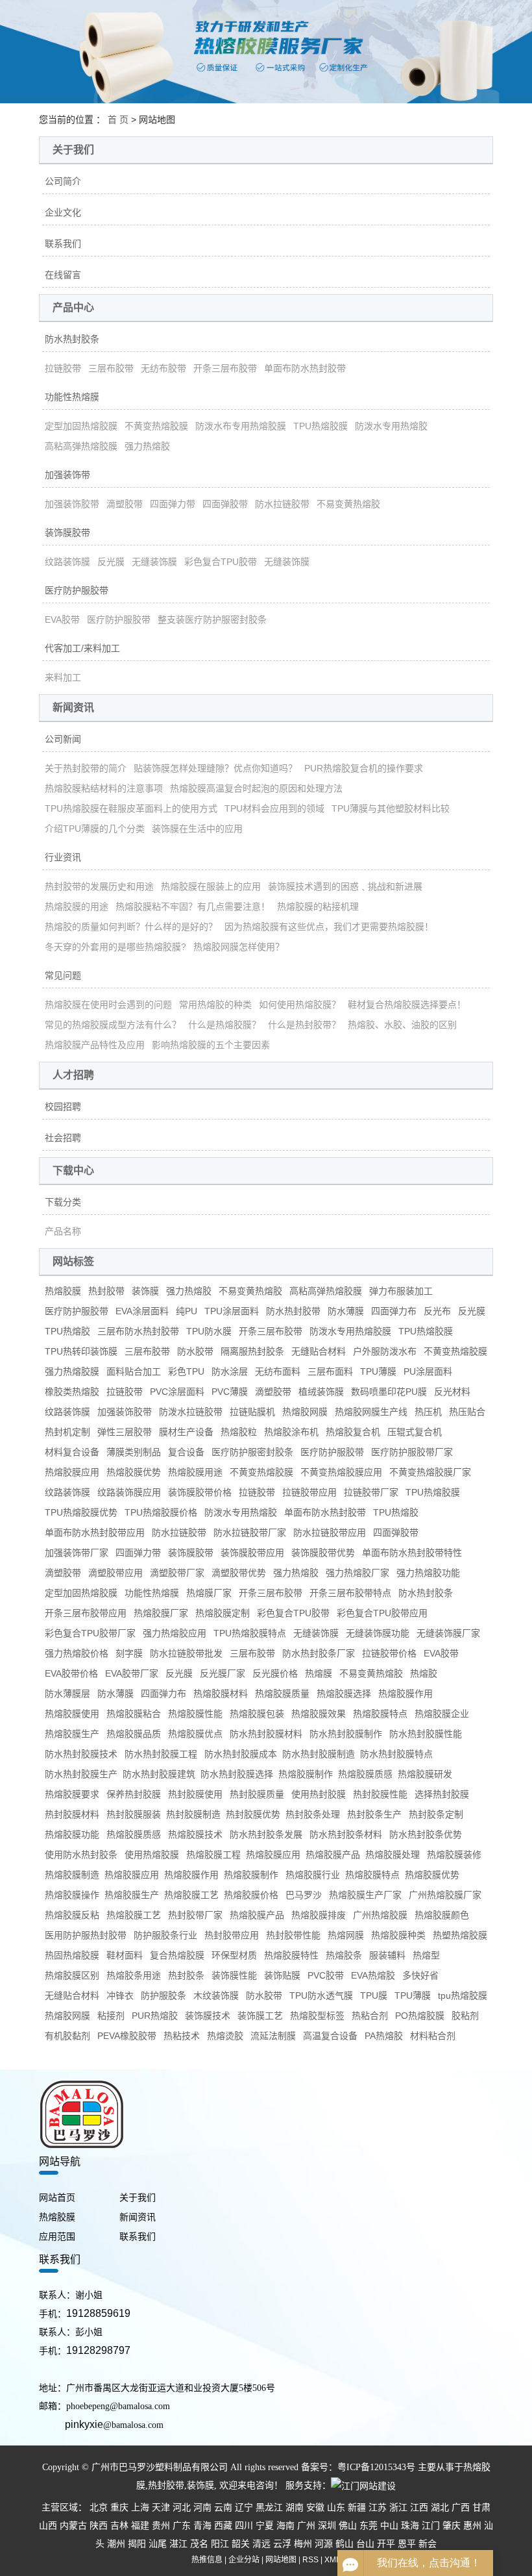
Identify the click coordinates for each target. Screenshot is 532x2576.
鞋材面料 (125, 1955)
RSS (310, 2560)
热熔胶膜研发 (425, 1774)
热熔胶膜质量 (282, 1694)
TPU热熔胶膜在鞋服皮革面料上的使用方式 (131, 808)
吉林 (119, 2526)
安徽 (315, 2507)
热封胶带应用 (232, 1935)
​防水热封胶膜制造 (319, 1754)
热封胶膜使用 (195, 1794)
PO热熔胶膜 (420, 2016)
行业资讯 (63, 857)
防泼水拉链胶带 (191, 1412)
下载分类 (63, 1202)
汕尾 (158, 2544)
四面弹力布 (394, 1311)
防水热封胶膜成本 (241, 1754)
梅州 (303, 2544)
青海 (202, 2526)
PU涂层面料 (428, 1371)
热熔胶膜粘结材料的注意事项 (104, 788)
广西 (461, 2507)
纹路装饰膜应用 (129, 1492)
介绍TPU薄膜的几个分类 (95, 829)
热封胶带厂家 (195, 1915)
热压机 (428, 1412)
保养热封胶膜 (134, 1794)
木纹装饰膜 (216, 1995)
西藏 (223, 2526)
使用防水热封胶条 (81, 1855)
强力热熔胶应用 (175, 1633)
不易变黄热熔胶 (348, 504)
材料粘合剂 (433, 2036)
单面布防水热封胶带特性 (412, 1553)
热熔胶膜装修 (454, 1855)
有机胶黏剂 (67, 2036)
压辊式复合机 (415, 1432)
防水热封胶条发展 (266, 1834)
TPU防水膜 (209, 1331)
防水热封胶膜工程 (161, 1754)
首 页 (118, 119)
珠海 (410, 2526)
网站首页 (57, 2198)
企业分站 (244, 2560)
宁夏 (265, 2526)
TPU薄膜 (378, 1371)
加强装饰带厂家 (77, 1553)
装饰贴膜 (282, 1975)
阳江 (220, 2544)
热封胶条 (186, 1975)
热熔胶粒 (239, 1432)
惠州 (472, 2526)
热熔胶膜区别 (72, 1975)
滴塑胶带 (125, 504)
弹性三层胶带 (125, 1432)
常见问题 (63, 975)
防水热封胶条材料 (346, 1834)
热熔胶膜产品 (257, 1915)
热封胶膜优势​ (253, 1814)
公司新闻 (63, 739)
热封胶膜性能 (380, 1794)
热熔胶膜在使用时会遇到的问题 (108, 1005)
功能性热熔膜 (72, 397)
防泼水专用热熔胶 (391, 426)
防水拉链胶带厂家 (250, 1532)
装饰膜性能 (234, 1975)
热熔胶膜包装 (257, 1714)
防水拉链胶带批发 (186, 1653)
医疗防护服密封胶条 (252, 1452)
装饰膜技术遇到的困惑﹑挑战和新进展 (345, 886)
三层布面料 (330, 1371)
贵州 (161, 2526)
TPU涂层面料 (232, 1311)
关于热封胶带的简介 (86, 768)
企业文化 (63, 212)
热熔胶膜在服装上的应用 (211, 886)
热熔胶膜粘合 (134, 1714)
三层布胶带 (111, 368)
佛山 (348, 2526)
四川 (244, 2526)
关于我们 (138, 2198)
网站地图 (281, 2560)
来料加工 (63, 677)
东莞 (369, 2526)
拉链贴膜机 (252, 1412)
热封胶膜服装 (134, 1814)
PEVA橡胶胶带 (127, 2036)
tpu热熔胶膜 (463, 1995)
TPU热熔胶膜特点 (250, 1633)
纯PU (187, 1311)
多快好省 (420, 1975)
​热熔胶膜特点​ (372, 1875)
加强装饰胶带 (72, 504)
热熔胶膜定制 (223, 1613)
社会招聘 (63, 1138)
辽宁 (244, 2507)
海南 (285, 2526)
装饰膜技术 (208, 2016)
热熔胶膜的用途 (77, 907)
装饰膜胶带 (67, 532)
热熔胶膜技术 (195, 1834)
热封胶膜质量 (257, 1794)
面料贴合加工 (134, 1371)
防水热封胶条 (72, 339)
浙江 (398, 2507)
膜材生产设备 (186, 1432)
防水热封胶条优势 (426, 1834)
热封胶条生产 (374, 1814)
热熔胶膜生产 (72, 1734)
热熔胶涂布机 (291, 1432)
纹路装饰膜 (67, 562)
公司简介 (63, 181)
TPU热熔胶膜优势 (81, 1512)
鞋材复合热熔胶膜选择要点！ (407, 1005)
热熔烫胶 (225, 2036)
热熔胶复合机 (353, 1432)
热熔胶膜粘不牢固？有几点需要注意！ (193, 907)
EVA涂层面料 (142, 1311)
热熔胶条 (344, 1955)
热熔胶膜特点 (380, 1714)
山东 (336, 2507)
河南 (202, 2507)
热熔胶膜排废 (319, 1915)
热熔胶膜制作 (251, 1875)
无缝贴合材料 (319, 1351)
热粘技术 (182, 2036)
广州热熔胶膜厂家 (445, 1895)
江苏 (378, 2507)
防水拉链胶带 (282, 504)
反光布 (437, 1311)
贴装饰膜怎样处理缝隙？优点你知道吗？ (215, 768)
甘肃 (481, 2507)
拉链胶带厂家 (371, 1492)
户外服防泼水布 (385, 1351)
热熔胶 (424, 1673)
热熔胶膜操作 (72, 1895)
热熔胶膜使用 (72, 1714)
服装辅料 (387, 1955)
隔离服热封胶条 (252, 1351)
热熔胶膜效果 (319, 1714)
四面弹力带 (173, 504)
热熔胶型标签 (317, 2016)
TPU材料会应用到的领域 (274, 808)
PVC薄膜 (230, 1392)
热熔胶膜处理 (393, 1855)
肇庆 (452, 2526)
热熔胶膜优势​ (432, 1875)
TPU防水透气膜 (321, 1995)
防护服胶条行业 (165, 1935)
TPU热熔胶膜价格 (161, 1512)
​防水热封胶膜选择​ (237, 1774)
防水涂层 (230, 1371)
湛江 (178, 2544)
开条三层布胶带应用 (86, 1613)
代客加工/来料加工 (82, 648)
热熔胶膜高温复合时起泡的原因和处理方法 (256, 788)
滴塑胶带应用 (115, 1573)
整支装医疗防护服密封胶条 (212, 619)
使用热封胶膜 (319, 1794)
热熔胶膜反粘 (72, 1915)
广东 (182, 2526)
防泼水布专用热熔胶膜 (241, 426)
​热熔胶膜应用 (132, 1875)
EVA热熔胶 (373, 1975)
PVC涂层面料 (177, 1392)
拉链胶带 (63, 368)
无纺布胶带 (163, 368)
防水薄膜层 (67, 1694)
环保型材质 (234, 1955)
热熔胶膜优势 (134, 1472)
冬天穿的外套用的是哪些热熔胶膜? (115, 947)
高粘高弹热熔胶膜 (81, 446)
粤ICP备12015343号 (376, 2467)
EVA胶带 (62, 619)
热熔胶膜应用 (72, 1472)
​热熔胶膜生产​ (132, 1895)
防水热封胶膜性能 (426, 1734)
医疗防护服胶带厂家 (412, 1452)
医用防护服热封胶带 (86, 1935)
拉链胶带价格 (389, 1653)
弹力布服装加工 (401, 1291)
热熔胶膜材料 (221, 1694)
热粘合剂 (370, 2016)
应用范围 (57, 2237)
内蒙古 (73, 2526)
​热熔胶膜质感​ (365, 1774)
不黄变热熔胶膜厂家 (430, 1472)
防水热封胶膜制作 (346, 1734)
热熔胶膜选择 (344, 1694)
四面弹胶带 (225, 504)
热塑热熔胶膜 (460, 1935)
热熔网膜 (346, 1935)
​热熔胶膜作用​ (191, 1875)
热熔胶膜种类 (398, 1935)
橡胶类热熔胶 (72, 1392)
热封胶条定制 (436, 1814)
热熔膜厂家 (209, 1593)
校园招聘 (63, 1107)
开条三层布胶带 (225, 368)
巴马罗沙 (304, 1895)
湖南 (295, 2507)
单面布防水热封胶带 (305, 368)
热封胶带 (106, 1291)
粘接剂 (111, 2016)
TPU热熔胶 (67, 1331)
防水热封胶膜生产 (81, 1774)
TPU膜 (374, 1995)
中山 (389, 2526)
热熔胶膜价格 (251, 1895)
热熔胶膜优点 (195, 1734)
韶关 (241, 2544)
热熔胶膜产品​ (333, 1855)
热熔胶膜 (63, 1291)
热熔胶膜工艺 (134, 1915)
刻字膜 (129, 1653)
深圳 (327, 2526)
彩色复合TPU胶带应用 (382, 1613)
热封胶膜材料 (72, 1814)
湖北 (440, 2507)
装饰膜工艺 (260, 2016)
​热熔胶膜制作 (306, 1774)
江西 (419, 2507)
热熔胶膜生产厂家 (365, 1895)
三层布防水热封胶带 (138, 1331)
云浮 (282, 2544)
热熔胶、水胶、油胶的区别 (402, 1025)
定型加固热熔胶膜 (81, 426)
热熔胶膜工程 (213, 1855)
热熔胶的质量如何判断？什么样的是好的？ (131, 927)
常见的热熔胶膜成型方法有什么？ (113, 1025)
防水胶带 (195, 1351)
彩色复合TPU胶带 (221, 562)
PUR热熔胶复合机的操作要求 (364, 768)
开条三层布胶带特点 (350, 1593)
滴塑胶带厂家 (177, 1573)
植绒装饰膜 (321, 1392)
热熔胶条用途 (134, 1975)
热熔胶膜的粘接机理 (318, 907)
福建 (140, 2526)
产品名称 (63, 1231)
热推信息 (207, 2560)
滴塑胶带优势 (239, 1573)
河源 (324, 2544)
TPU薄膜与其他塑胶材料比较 (391, 808)
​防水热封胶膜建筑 (159, 1774)
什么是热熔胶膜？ (224, 1025)
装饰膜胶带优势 (323, 1553)
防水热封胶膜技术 (81, 1754)
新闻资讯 (138, 2217)
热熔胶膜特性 (291, 1955)
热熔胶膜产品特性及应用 (95, 1045)
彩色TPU (186, 1371)
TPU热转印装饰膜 (81, 1351)
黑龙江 (269, 2507)
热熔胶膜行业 (313, 1875)
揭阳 (137, 2544)
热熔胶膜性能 (195, 1714)
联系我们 (63, 244)
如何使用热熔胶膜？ (300, 1005)
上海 (140, 2507)
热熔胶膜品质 (134, 1734)
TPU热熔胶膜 (320, 426)
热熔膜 (319, 1673)
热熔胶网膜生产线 (371, 1412)
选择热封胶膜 (442, 1794)
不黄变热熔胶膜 (156, 426)
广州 (306, 2526)
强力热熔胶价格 (77, 1653)
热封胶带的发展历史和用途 (99, 886)
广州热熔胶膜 (380, 1915)
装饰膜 (145, 1291)
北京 (99, 2507)
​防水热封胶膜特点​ (396, 1754)
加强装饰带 (67, 475)
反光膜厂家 (223, 1673)
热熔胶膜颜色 (442, 1915)
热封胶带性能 (293, 1935)
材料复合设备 (72, 1452)
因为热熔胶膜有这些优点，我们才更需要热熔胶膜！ (329, 927)
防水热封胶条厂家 (319, 1653)
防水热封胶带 (293, 1311)
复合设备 (186, 1452)
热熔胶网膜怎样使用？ (239, 947)
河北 (182, 2507)
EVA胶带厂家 (132, 1673)
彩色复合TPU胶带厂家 (90, 1633)
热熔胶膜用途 (195, 1472)
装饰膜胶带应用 (252, 1553)
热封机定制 (67, 1432)
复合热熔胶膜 (177, 1955)
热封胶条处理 (313, 1814)
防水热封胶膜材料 (266, 1734)
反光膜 (111, 562)
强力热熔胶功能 (428, 1573)
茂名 (199, 2544)
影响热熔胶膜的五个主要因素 (211, 1045)
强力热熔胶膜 (72, 1371)
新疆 (357, 2507)
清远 (261, 2544)
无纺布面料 (278, 1371)
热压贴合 (467, 1412)
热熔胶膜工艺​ (191, 1895)
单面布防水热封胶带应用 (95, 1532)
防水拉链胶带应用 (330, 1532)
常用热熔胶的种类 (215, 1005)
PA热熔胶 (384, 2036)
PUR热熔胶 (155, 2016)
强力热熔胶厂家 (357, 1573)
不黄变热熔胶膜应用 (341, 1472)
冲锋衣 (120, 1995)
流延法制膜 (273, 2036)
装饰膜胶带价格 (200, 1492)
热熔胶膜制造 (72, 1875)
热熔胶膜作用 (405, 1694)
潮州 (116, 2544)
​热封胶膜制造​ (193, 1814)
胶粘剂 (465, 2016)
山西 (48, 2526)
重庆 (119, 2507)
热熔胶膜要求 (72, 1794)
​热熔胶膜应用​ (273, 1855)
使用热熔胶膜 (152, 1855)
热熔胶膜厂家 (161, 1613)
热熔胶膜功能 (72, 1834)
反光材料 (452, 1392)
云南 (223, 2507)
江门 (431, 2526)
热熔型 (426, 1955)
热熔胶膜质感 (134, 1834)
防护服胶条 (163, 1995)
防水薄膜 (346, 1311)
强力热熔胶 (147, 446)
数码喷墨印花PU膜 (389, 1392)
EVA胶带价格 (71, 1673)
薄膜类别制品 (134, 1452)
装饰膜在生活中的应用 (197, 829)
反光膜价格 (275, 1673)
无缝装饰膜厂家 (448, 1633)
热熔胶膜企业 (442, 1714)
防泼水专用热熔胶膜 (350, 1331)
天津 (161, 2507)
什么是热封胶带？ (304, 1025)
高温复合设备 (330, 2036)
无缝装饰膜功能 (378, 1633)
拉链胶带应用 (309, 1492)
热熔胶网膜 (305, 1412)
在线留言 (63, 275)
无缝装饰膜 (154, 562)
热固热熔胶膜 (72, 1955)
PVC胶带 (326, 1975)
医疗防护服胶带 (77, 590)
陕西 (99, 2526)
